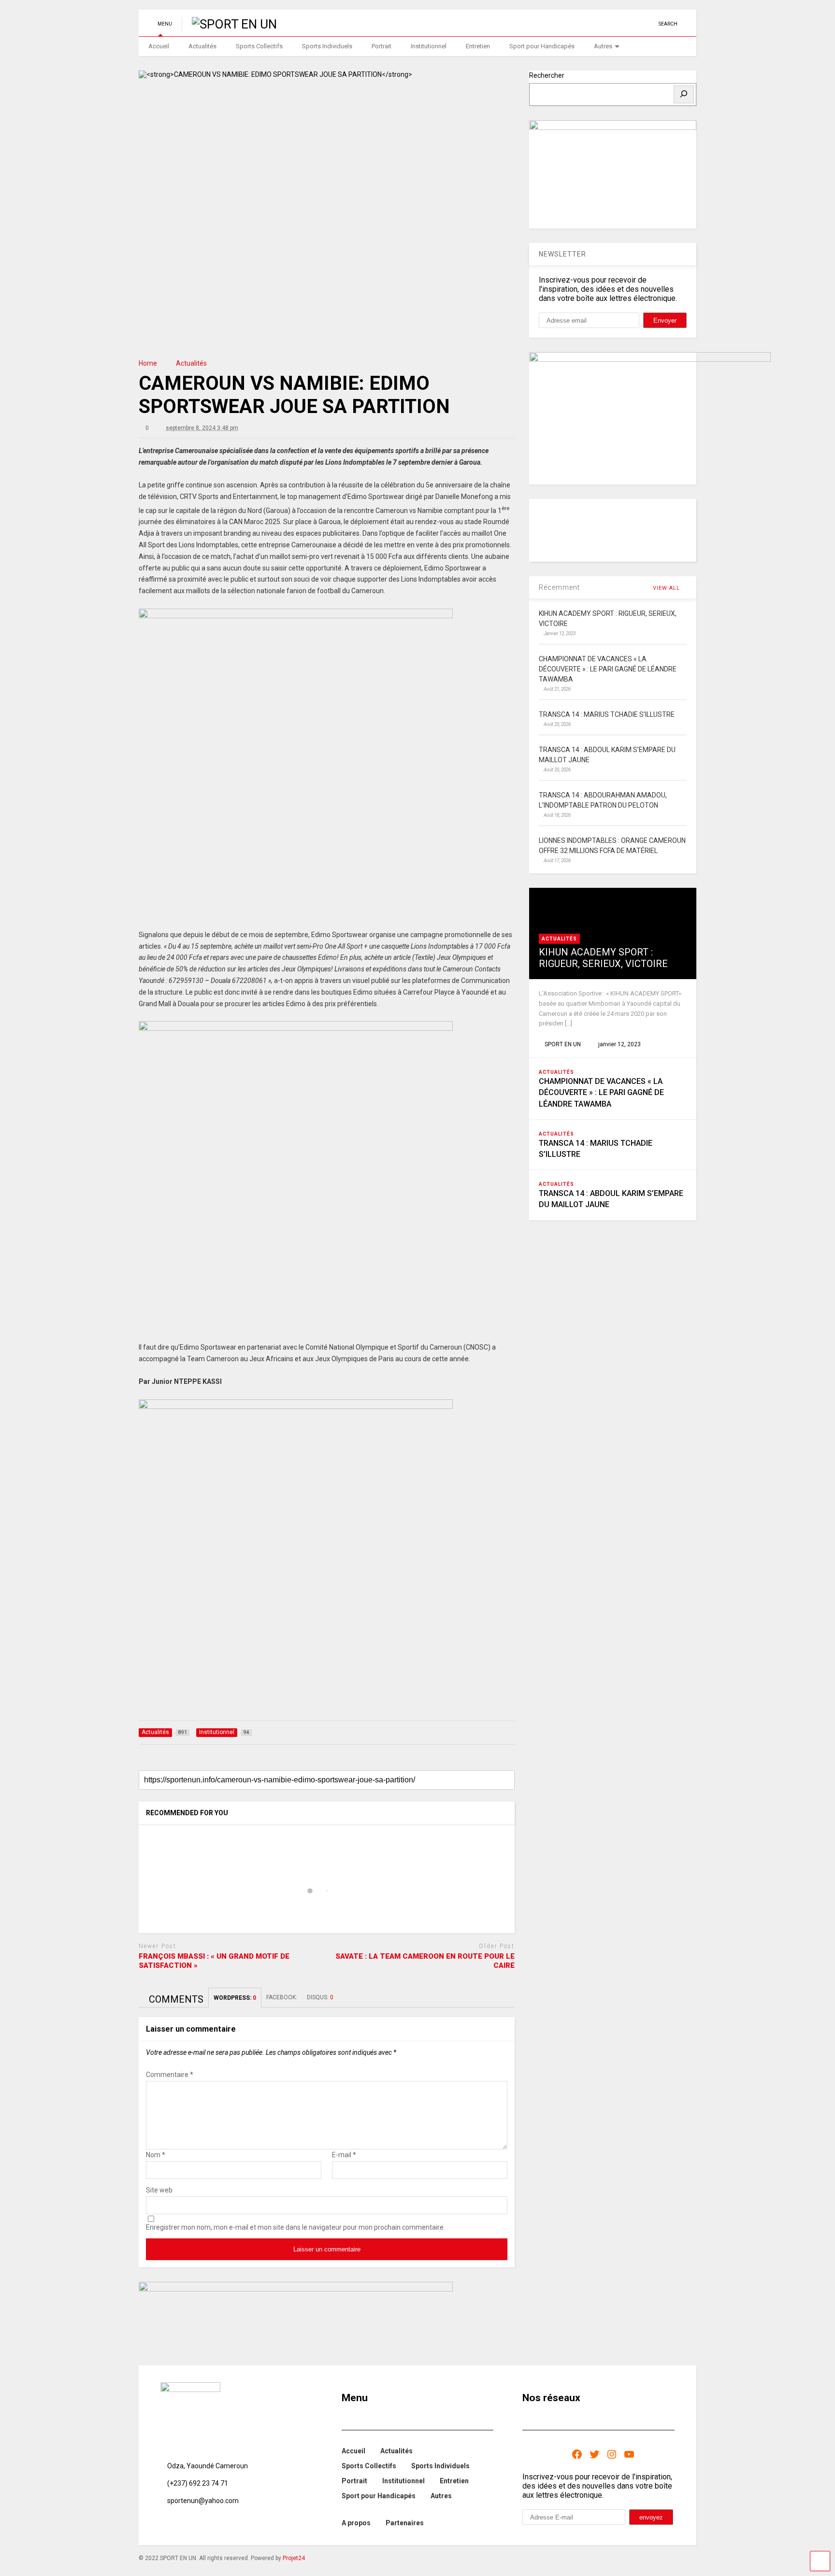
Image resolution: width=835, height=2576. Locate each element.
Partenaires (405, 2523)
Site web (159, 2190)
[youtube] (588, 24)
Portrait (382, 46)
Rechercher (547, 75)
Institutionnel (429, 46)
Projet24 (294, 2558)
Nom (156, 2155)
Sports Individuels (327, 46)
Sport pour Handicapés (542, 46)
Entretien (478, 46)
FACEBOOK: (282, 1997)
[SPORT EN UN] (229, 24)
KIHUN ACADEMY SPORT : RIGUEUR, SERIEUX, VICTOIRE (603, 958)
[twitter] (603, 24)
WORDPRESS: (235, 1998)
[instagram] (633, 24)
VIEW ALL (667, 588)
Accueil (159, 46)
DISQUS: (320, 1997)
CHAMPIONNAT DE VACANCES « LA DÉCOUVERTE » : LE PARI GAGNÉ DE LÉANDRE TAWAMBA (601, 1092)
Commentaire (170, 2075)
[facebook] (648, 24)
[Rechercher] (684, 94)
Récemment (559, 587)
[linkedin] (618, 24)
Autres (603, 46)
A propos (356, 2523)
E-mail (344, 2155)
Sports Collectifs (259, 46)
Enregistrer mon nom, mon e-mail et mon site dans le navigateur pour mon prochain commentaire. (295, 2227)
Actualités (202, 46)
